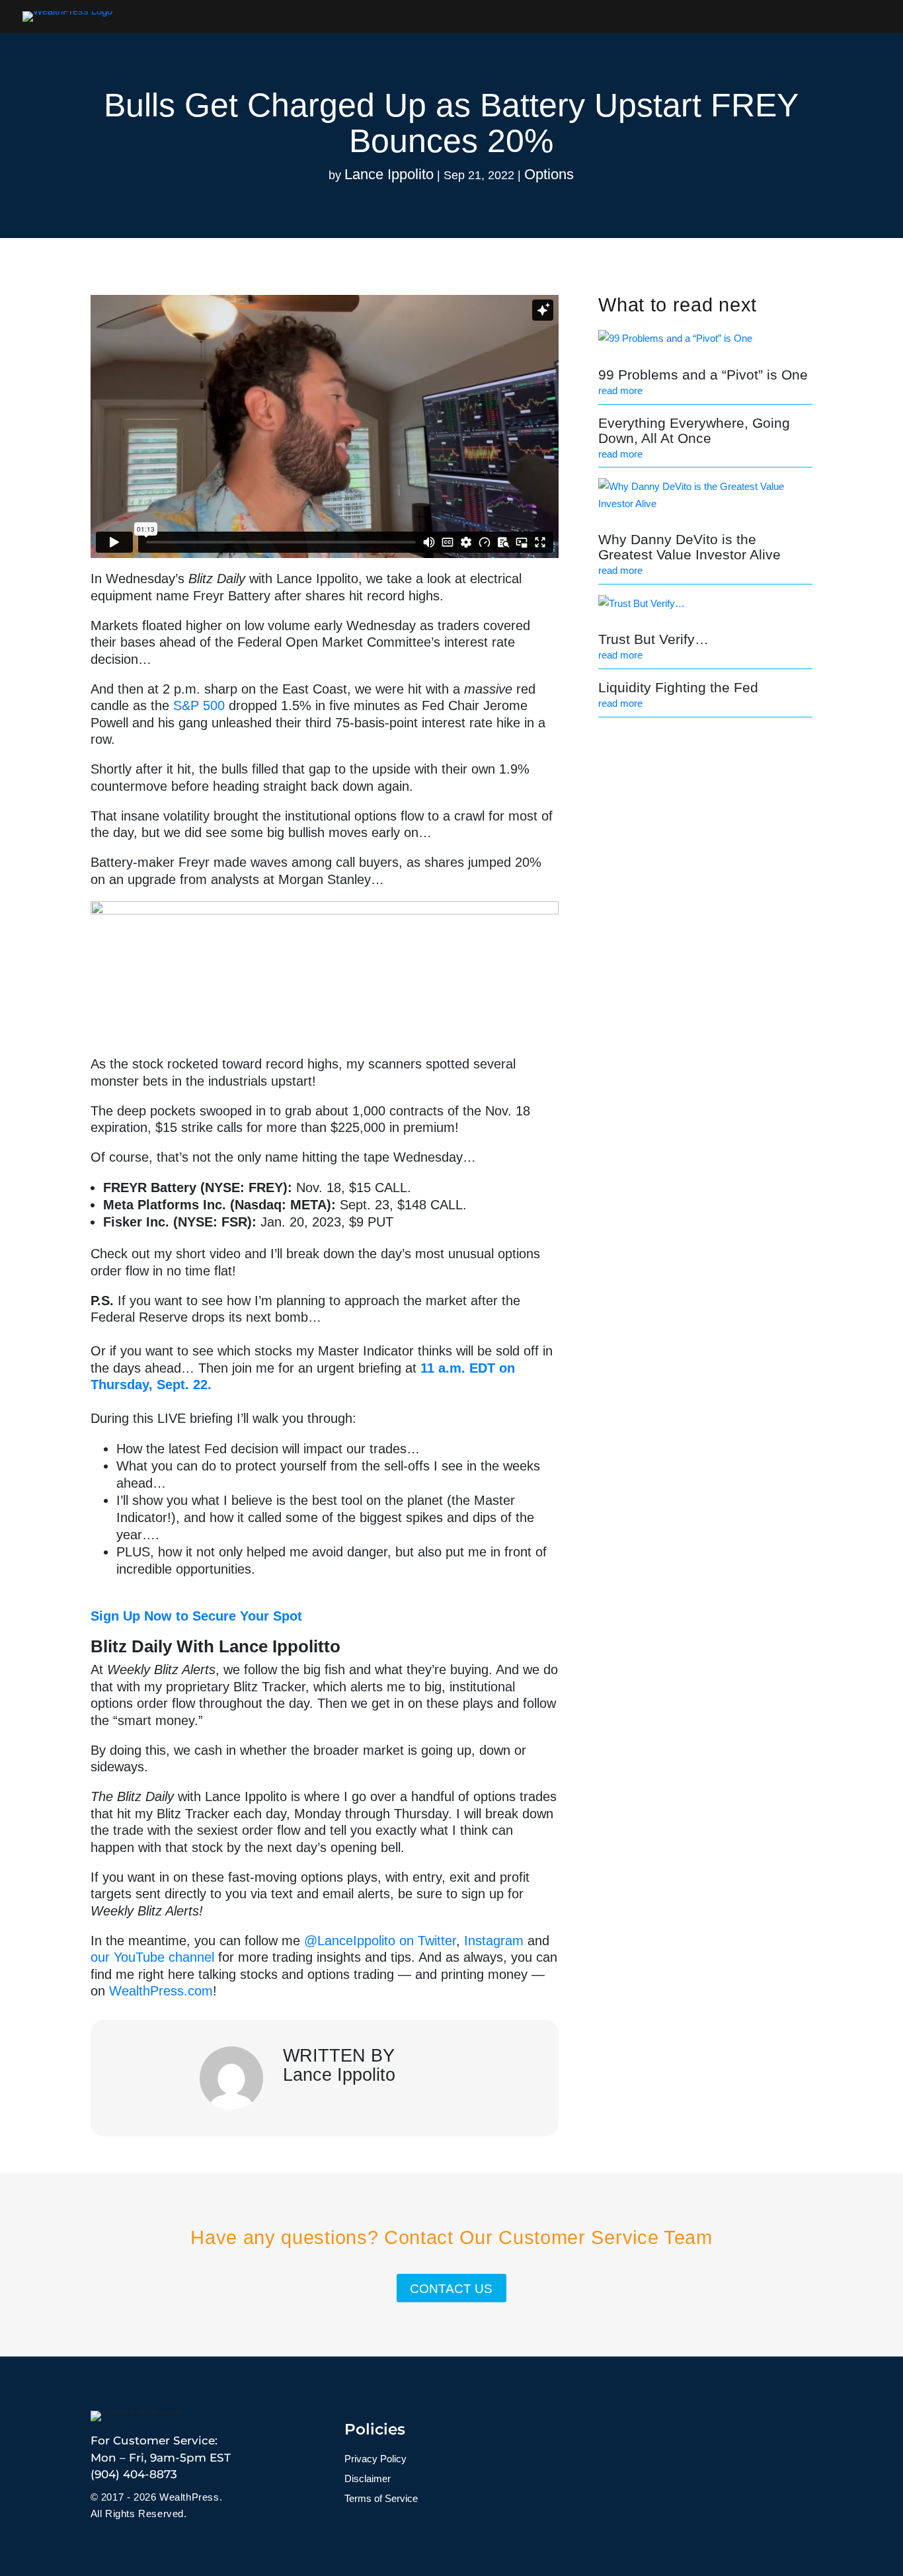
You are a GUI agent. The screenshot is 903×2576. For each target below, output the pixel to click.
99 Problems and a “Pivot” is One (703, 375)
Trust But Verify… (653, 639)
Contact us (451, 2289)
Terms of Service (381, 2499)
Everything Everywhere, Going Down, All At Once (694, 430)
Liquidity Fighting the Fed (678, 687)
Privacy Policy (375, 2459)
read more (620, 390)
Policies (375, 2429)
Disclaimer (368, 2479)
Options (549, 174)
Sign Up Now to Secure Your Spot (198, 1616)
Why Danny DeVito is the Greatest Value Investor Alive (689, 547)
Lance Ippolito (389, 174)
